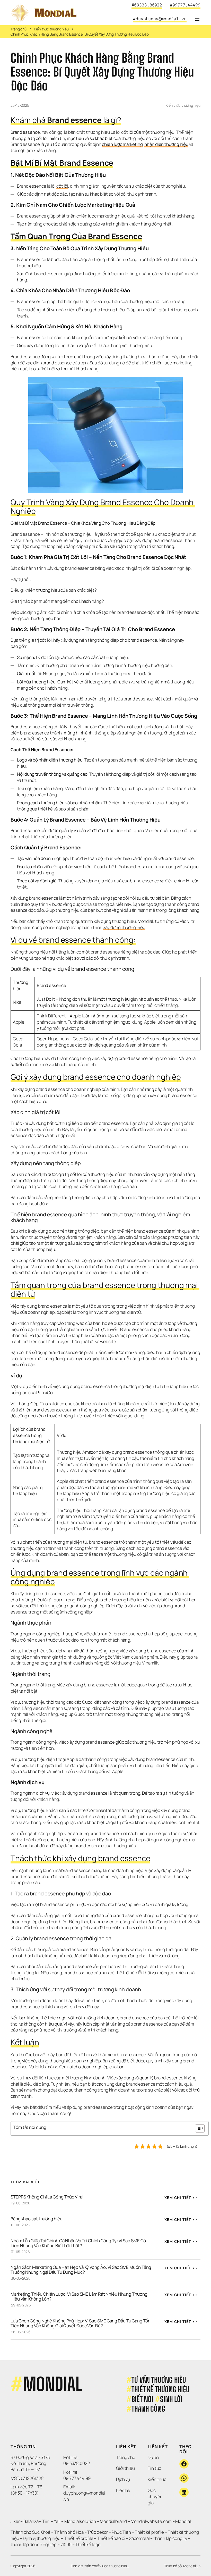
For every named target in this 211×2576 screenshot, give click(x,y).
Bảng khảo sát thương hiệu (37, 2219)
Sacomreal (139, 2538)
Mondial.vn (192, 2566)
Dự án (153, 2457)
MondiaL (184, 2521)
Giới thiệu (125, 2468)
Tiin (46, 2521)
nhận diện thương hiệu (166, 144)
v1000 (66, 2544)
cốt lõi (62, 186)
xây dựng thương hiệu (124, 927)
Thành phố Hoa (69, 2532)
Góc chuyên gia (155, 2496)
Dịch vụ (123, 2479)
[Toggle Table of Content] (197, 2128)
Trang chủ (19, 29)
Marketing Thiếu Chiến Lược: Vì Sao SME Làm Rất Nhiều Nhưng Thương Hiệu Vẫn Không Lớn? (79, 2296)
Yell (57, 2521)
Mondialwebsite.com (151, 2521)
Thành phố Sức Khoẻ (30, 2532)
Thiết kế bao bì (111, 2538)
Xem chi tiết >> (181, 2198)
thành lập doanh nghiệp (34, 2544)
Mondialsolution (80, 2521)
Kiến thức (157, 2479)
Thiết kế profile (149, 2532)
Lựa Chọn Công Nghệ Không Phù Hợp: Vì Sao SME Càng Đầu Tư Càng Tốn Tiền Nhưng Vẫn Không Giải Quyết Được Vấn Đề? (81, 2323)
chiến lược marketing (122, 144)
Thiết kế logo (88, 2544)
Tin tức (154, 2468)
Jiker (15, 2521)
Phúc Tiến (122, 2532)
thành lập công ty (170, 2538)
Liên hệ (123, 2490)
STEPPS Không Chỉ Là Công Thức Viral (47, 2197)
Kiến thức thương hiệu (51, 29)
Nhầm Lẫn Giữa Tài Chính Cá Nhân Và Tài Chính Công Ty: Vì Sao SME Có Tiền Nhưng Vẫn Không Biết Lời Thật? (79, 2243)
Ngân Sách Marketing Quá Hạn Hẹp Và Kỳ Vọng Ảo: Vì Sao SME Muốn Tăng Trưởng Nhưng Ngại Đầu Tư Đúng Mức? (81, 2270)
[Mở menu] (197, 20)
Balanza (31, 2521)
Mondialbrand (113, 2521)
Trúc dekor (98, 2532)
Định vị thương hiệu (42, 2538)
